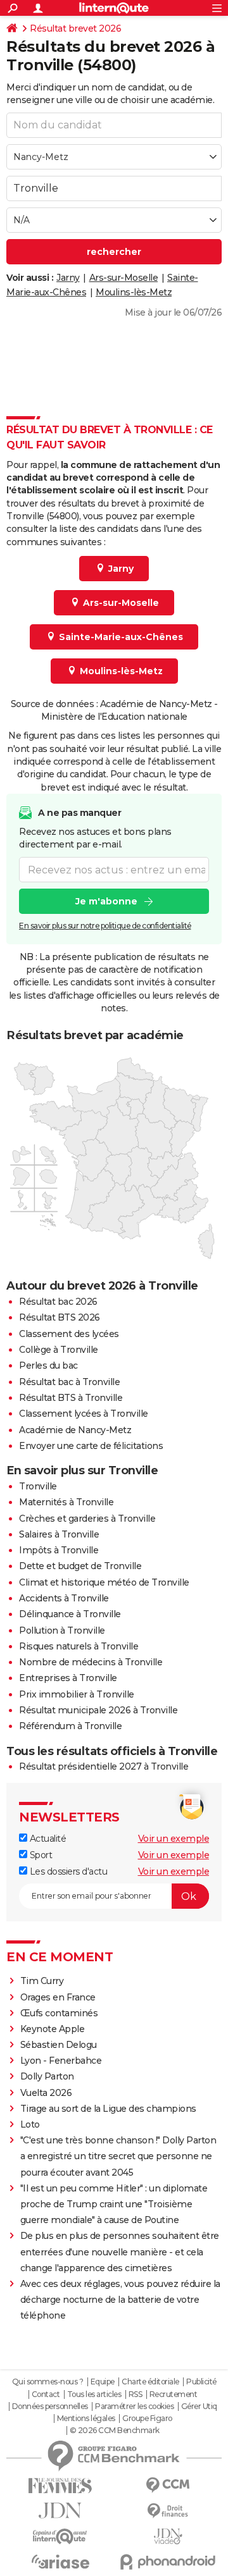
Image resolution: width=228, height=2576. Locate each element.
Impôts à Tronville (59, 1550)
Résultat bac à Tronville (69, 1382)
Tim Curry (42, 1981)
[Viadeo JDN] (168, 2536)
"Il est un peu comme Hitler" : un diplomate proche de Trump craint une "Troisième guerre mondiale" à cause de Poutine (114, 2204)
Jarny (68, 278)
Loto (30, 2124)
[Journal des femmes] (60, 2486)
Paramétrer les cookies (134, 2407)
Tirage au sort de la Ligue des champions (108, 2109)
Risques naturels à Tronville (79, 1646)
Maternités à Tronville (66, 1502)
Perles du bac (48, 1365)
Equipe (103, 2382)
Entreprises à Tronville (68, 1678)
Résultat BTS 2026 (60, 1317)
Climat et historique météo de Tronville (104, 1582)
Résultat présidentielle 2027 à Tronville (104, 1766)
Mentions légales (86, 2419)
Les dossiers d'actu (67, 1871)
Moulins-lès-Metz (134, 292)
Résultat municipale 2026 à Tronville (98, 1710)
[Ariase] (60, 2561)
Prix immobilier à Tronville (77, 1694)
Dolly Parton (47, 2076)
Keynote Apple (53, 2029)
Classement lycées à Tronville (84, 1414)
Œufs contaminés (59, 2013)
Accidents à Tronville (64, 1598)
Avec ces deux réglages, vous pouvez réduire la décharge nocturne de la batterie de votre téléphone (120, 2300)
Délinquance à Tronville (70, 1614)
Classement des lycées (69, 1334)
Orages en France (58, 1997)
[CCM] (168, 2485)
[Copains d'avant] (60, 2536)
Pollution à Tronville (62, 1630)
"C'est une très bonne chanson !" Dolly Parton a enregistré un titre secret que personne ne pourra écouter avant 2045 (118, 2156)
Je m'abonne (106, 901)
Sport (40, 1855)
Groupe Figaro (147, 2419)
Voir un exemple (174, 1839)
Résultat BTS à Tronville (71, 1398)
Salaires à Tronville (59, 1534)
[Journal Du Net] (60, 2511)
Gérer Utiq (199, 2407)
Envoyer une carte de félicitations (91, 1446)
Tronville (38, 1486)
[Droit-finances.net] (168, 2511)
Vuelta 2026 (46, 2093)
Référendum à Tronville (70, 1726)
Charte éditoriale (150, 2382)
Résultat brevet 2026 (75, 28)
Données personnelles (50, 2407)
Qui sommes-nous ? (48, 2382)
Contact (46, 2394)
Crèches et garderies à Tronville (87, 1519)
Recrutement (174, 2394)
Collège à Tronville (59, 1350)
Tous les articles (94, 2394)
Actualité (47, 1839)
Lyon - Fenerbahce (61, 2061)
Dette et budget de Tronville (80, 1566)
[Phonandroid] (168, 2562)
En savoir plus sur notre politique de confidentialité (105, 926)
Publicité (201, 2382)
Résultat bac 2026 (58, 1302)
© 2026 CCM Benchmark (115, 2431)
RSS (136, 2394)
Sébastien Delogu (59, 2045)
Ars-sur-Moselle (124, 278)
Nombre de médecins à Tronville (91, 1662)
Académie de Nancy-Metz (75, 1430)
